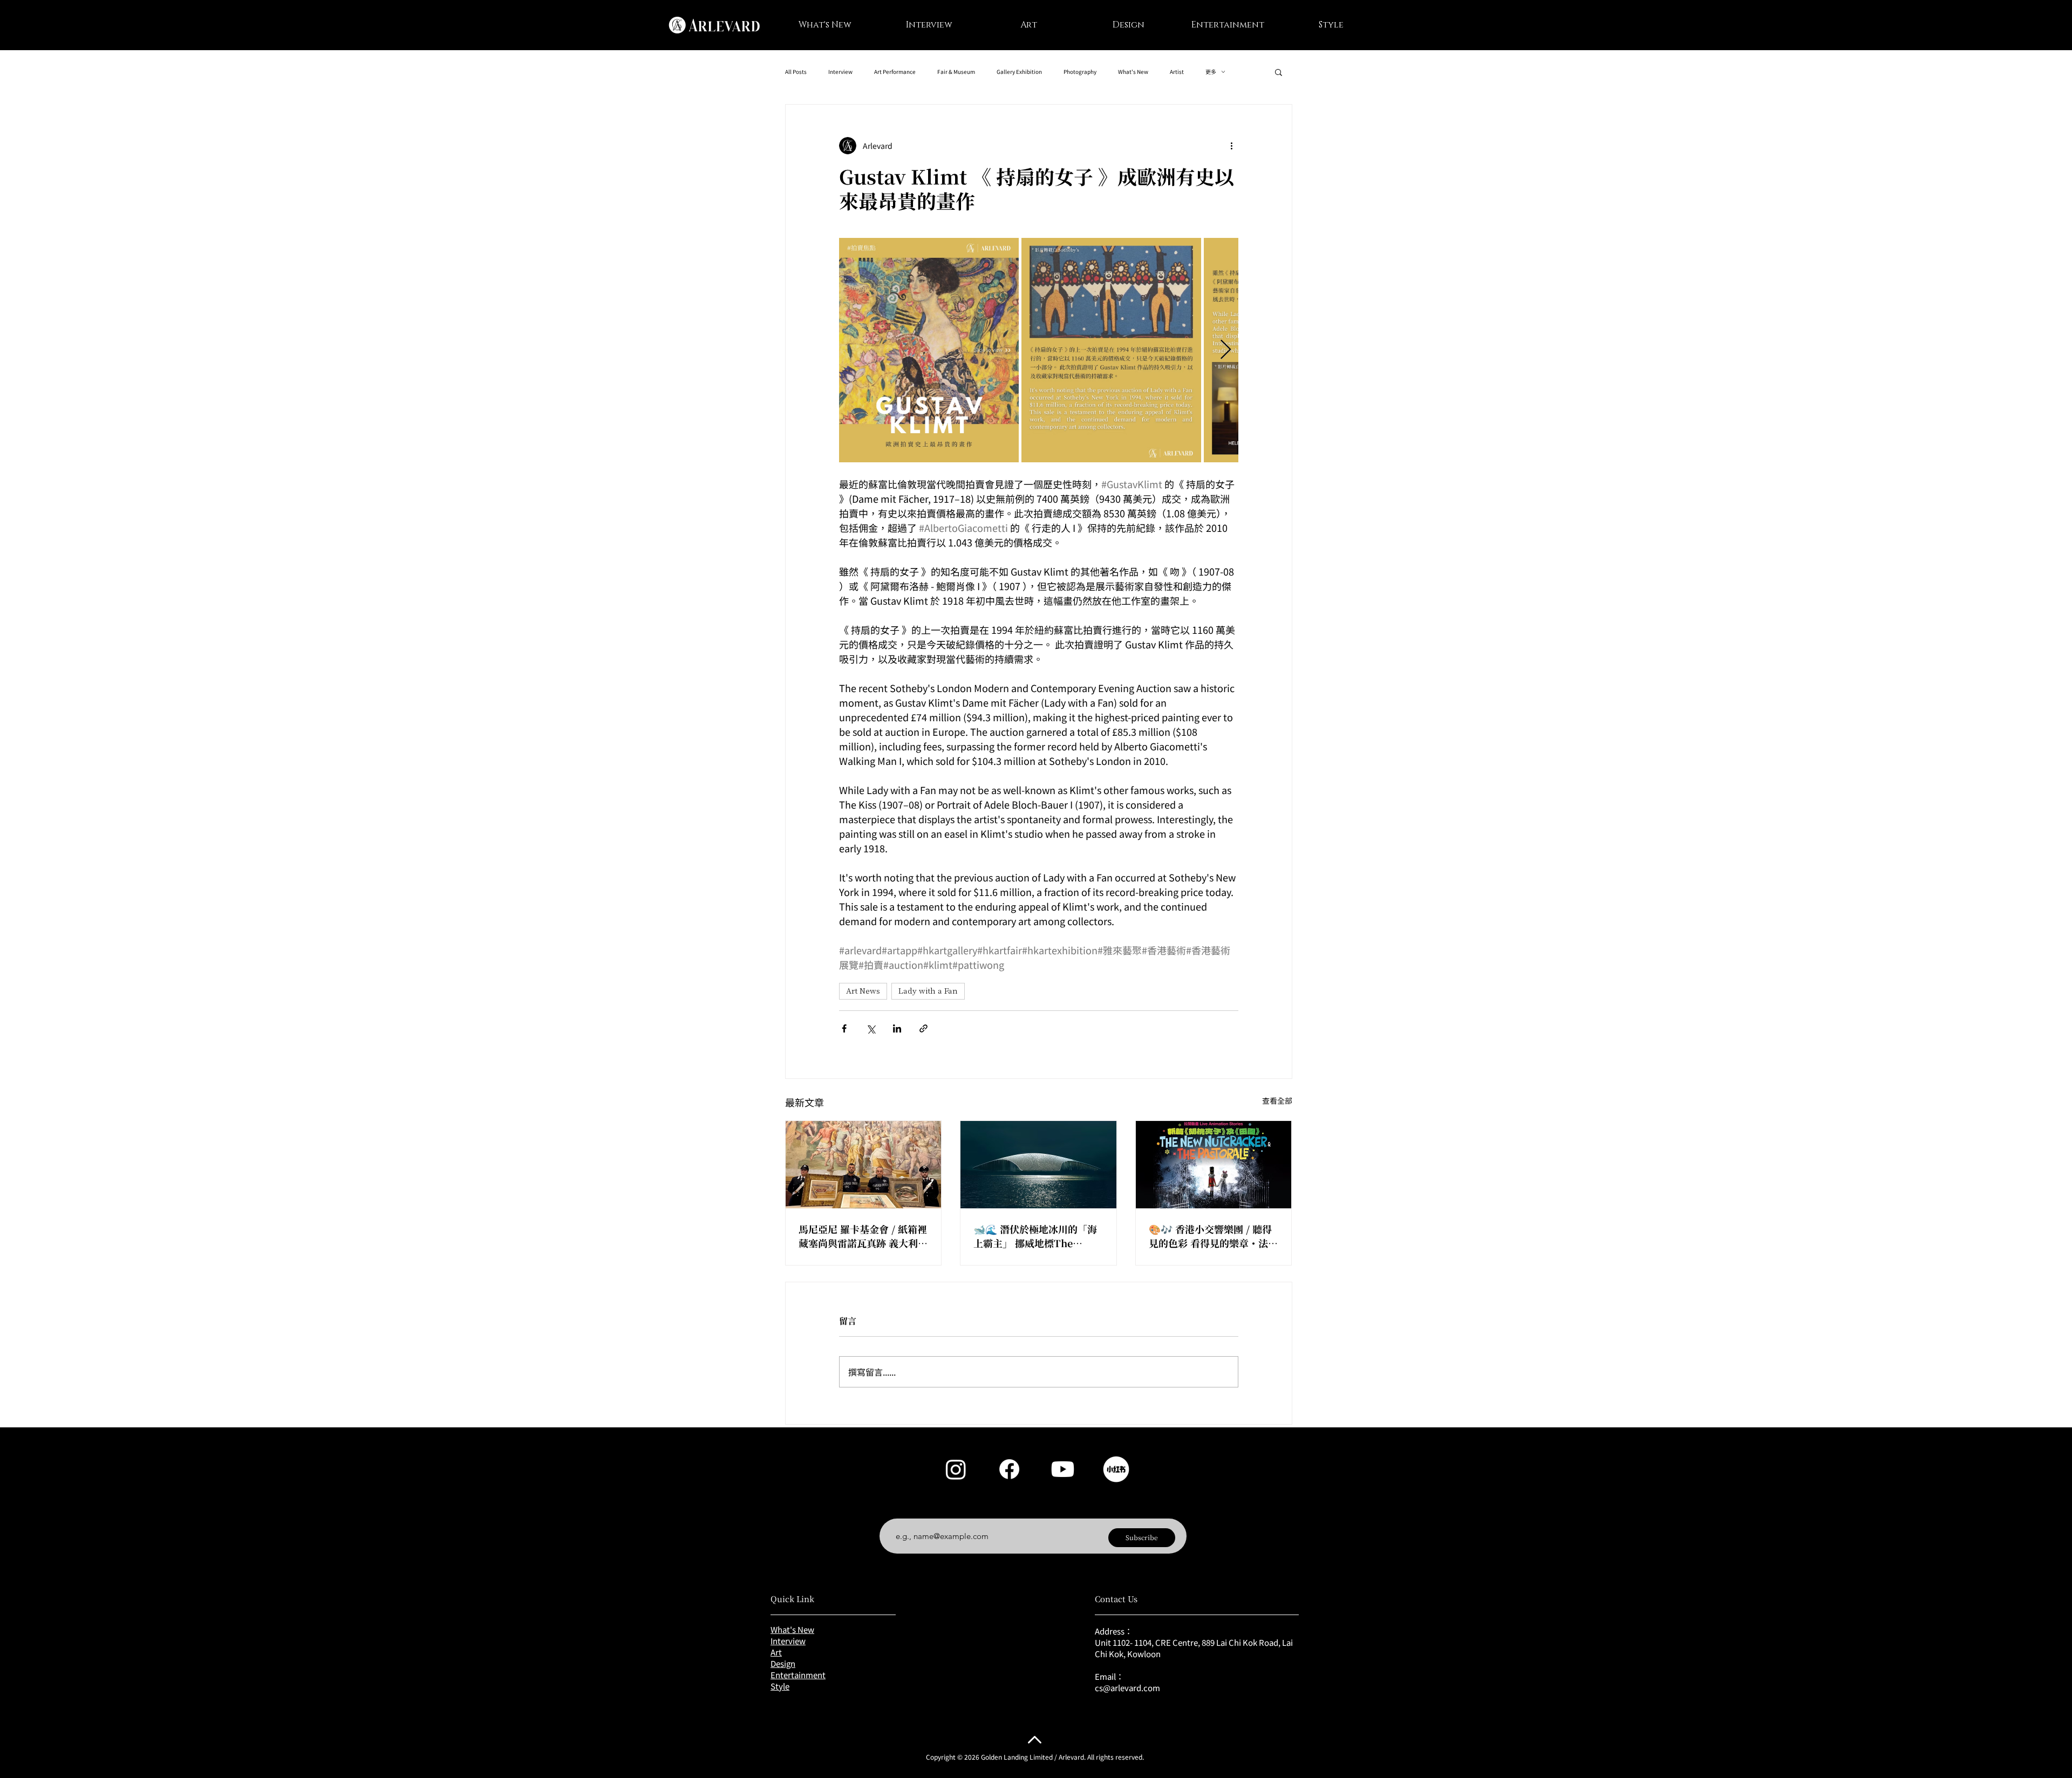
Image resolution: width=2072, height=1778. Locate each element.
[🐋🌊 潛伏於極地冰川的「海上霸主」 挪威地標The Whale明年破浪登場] (1038, 1165)
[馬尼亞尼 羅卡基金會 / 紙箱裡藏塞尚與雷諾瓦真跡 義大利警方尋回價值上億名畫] (864, 1165)
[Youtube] (1063, 1469)
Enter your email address (937, 1510)
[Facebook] (1009, 1469)
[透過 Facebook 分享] (844, 1028)
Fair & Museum (956, 72)
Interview (840, 72)
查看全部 (1277, 1100)
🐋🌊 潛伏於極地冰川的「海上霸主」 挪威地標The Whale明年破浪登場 (1035, 1236)
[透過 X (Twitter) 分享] (871, 1028)
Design (783, 1663)
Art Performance (895, 72)
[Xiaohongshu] (1116, 1469)
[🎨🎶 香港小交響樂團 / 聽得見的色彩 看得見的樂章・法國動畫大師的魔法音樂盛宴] (1214, 1165)
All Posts (796, 72)
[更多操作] (1232, 146)
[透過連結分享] (923, 1028)
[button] (1279, 72)
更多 (1211, 72)
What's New (1133, 72)
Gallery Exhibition (1019, 72)
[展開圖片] (929, 350)
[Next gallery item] (1226, 350)
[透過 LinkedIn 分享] (897, 1028)
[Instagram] (956, 1469)
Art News (863, 991)
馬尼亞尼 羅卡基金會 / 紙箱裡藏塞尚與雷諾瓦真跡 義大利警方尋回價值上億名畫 (863, 1236)
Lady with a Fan (928, 991)
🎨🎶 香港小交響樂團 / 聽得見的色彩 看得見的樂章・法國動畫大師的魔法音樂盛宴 (1213, 1236)
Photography (1080, 72)
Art (776, 1652)
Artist (1177, 72)
